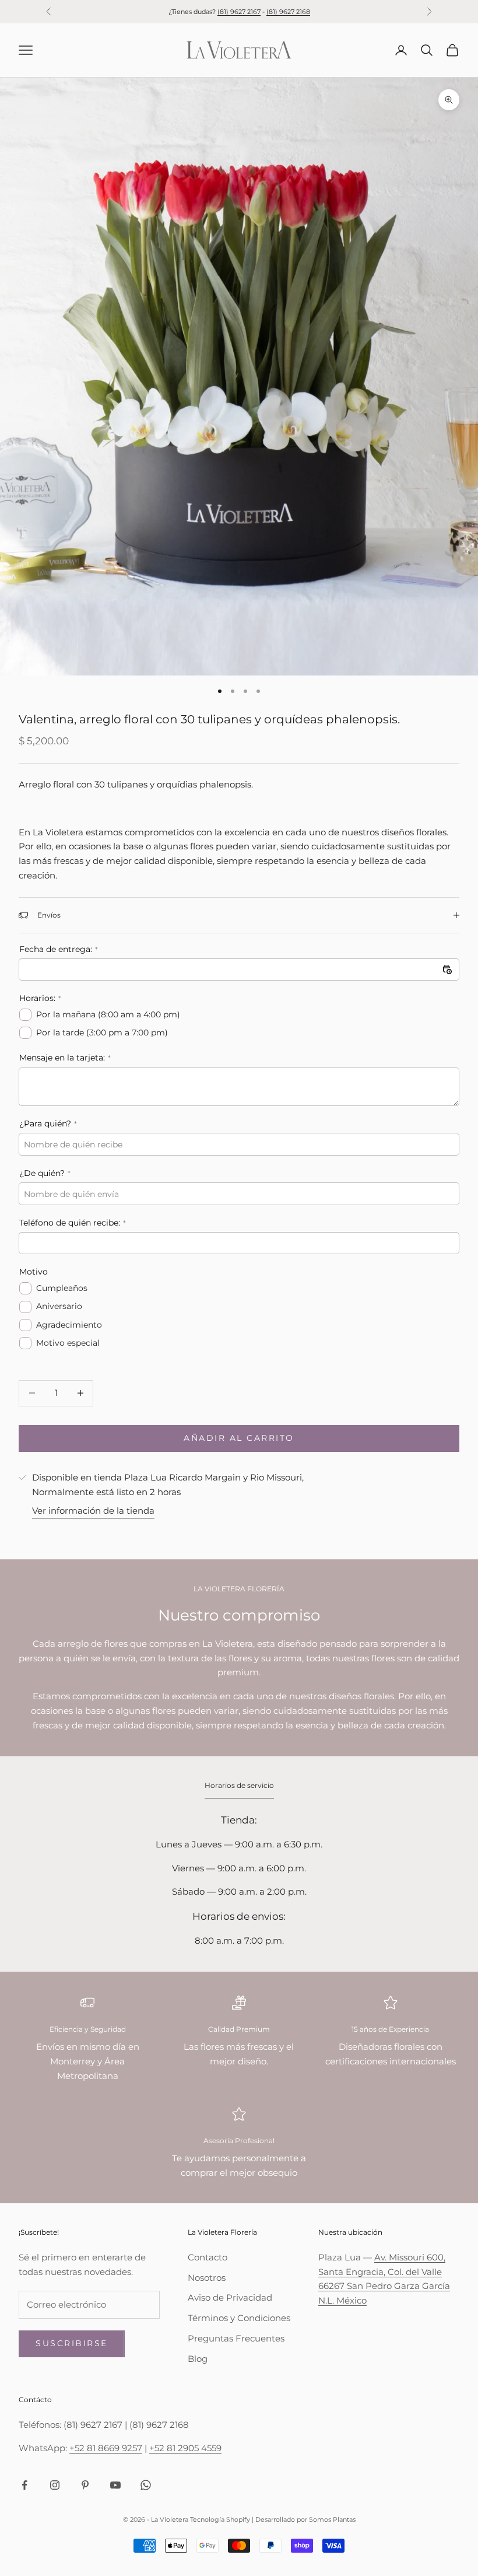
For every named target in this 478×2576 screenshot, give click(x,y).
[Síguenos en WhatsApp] (146, 2485)
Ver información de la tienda (93, 1511)
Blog (198, 2359)
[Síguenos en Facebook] (24, 2485)
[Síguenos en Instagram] (55, 2485)
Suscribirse (72, 2343)
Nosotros (207, 2278)
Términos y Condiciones (239, 2318)
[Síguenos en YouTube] (115, 2485)
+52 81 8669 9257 (106, 2448)
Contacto (208, 2257)
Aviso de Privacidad (230, 2297)
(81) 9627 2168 (288, 12)
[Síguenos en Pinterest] (85, 2485)
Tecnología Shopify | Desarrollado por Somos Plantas (273, 2519)
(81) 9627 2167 (239, 12)
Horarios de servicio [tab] (239, 1785)
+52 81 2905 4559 (185, 2448)
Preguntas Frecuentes (236, 2338)
